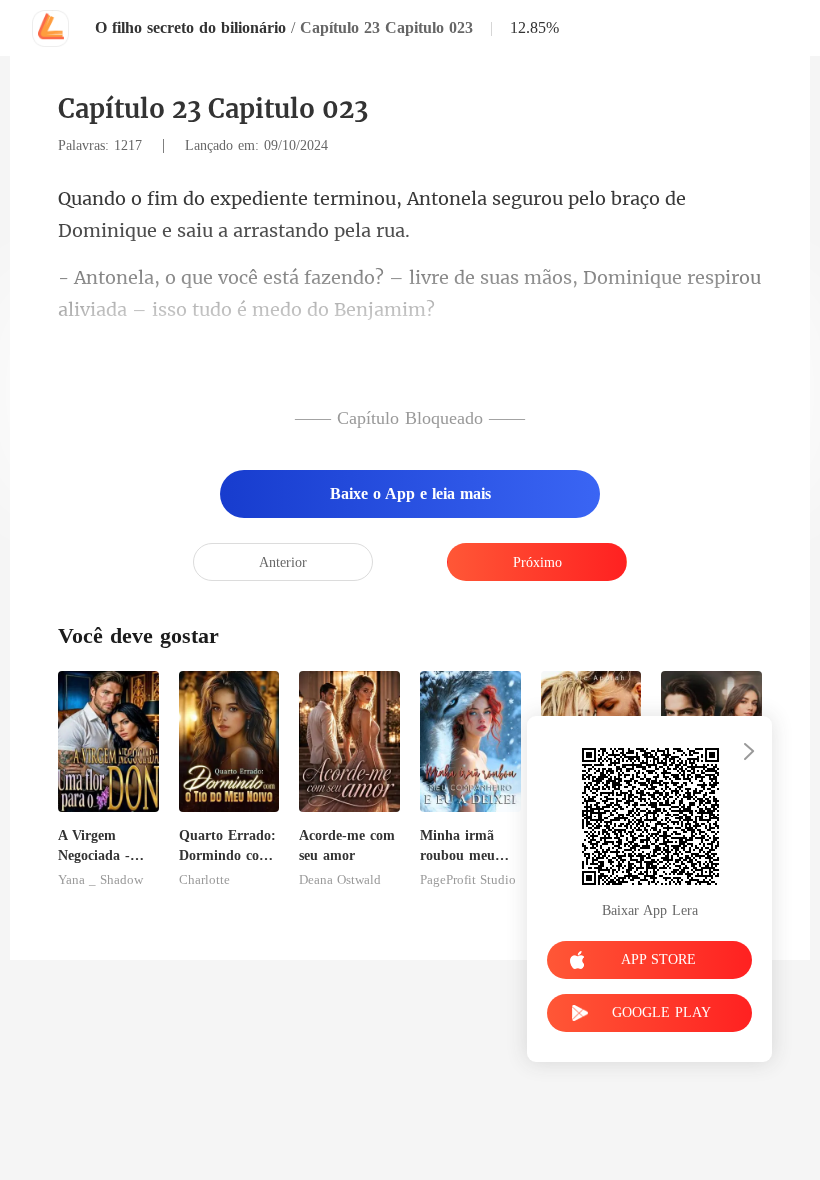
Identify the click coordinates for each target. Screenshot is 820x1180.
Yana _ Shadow (100, 880)
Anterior (283, 562)
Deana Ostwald (340, 880)
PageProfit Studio (468, 880)
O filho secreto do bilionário (190, 27)
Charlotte (204, 880)
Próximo (537, 562)
